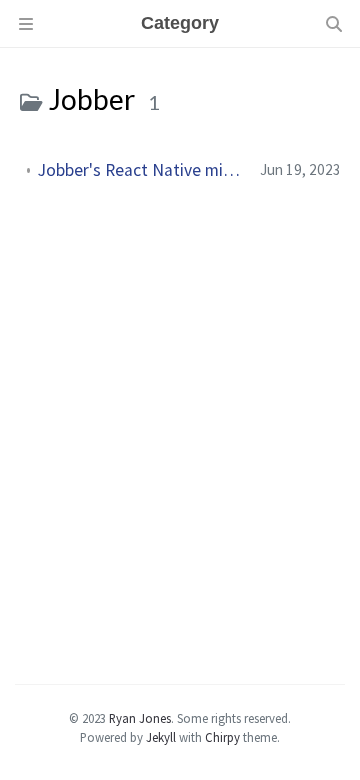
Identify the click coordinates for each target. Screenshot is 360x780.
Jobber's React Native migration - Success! (141, 170)
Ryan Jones (140, 718)
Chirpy (222, 737)
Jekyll (161, 737)
